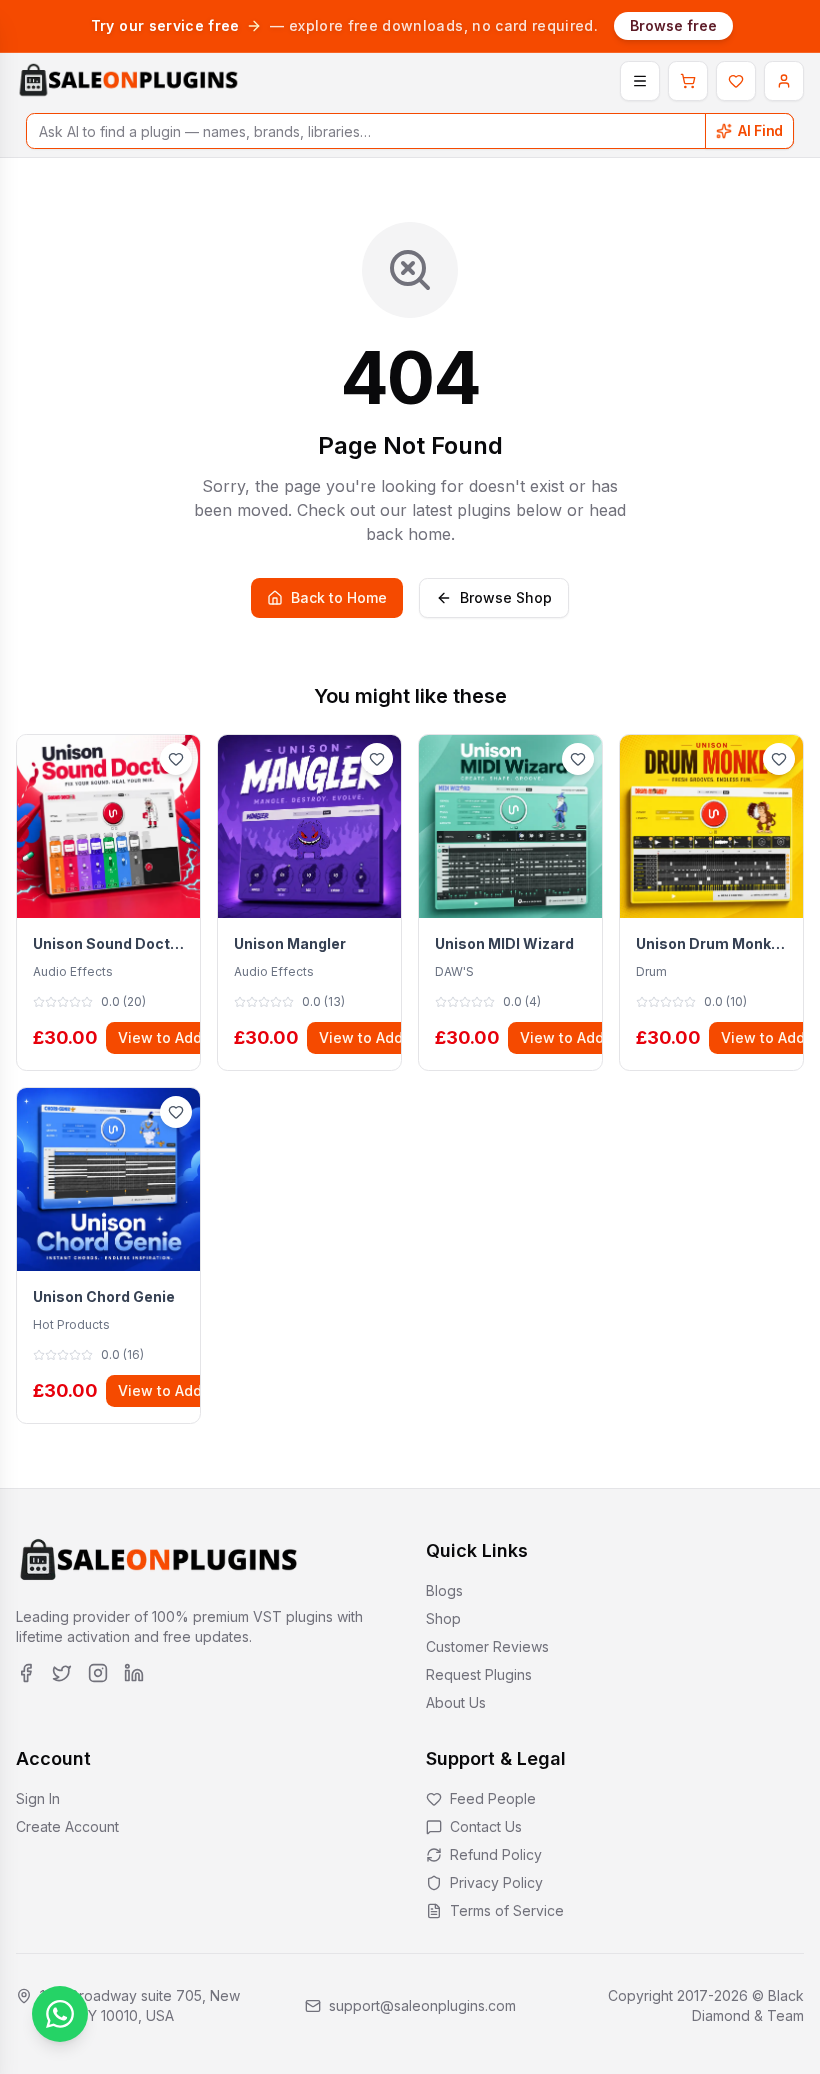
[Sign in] (784, 81)
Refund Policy (496, 1854)
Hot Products (71, 1324)
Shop (443, 1618)
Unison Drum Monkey (711, 943)
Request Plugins (479, 1674)
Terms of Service (507, 1910)
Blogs (444, 1590)
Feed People (493, 1798)
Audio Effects (73, 971)
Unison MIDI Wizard (504, 943)
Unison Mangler (290, 943)
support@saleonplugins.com (422, 2005)
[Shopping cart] (688, 81)
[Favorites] (736, 81)
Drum (651, 971)
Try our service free (165, 25)
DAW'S (454, 971)
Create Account (67, 1826)
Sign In (38, 1798)
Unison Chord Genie (104, 1296)
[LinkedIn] (134, 1673)
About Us (456, 1702)
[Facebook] (26, 1673)
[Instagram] (98, 1673)
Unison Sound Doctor (108, 943)
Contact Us (486, 1826)
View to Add (160, 1037)
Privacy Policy (496, 1882)
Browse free (673, 25)
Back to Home (339, 597)
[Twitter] (62, 1673)
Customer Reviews (487, 1646)
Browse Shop (506, 597)
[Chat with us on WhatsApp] (60, 2014)
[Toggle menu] (640, 81)
